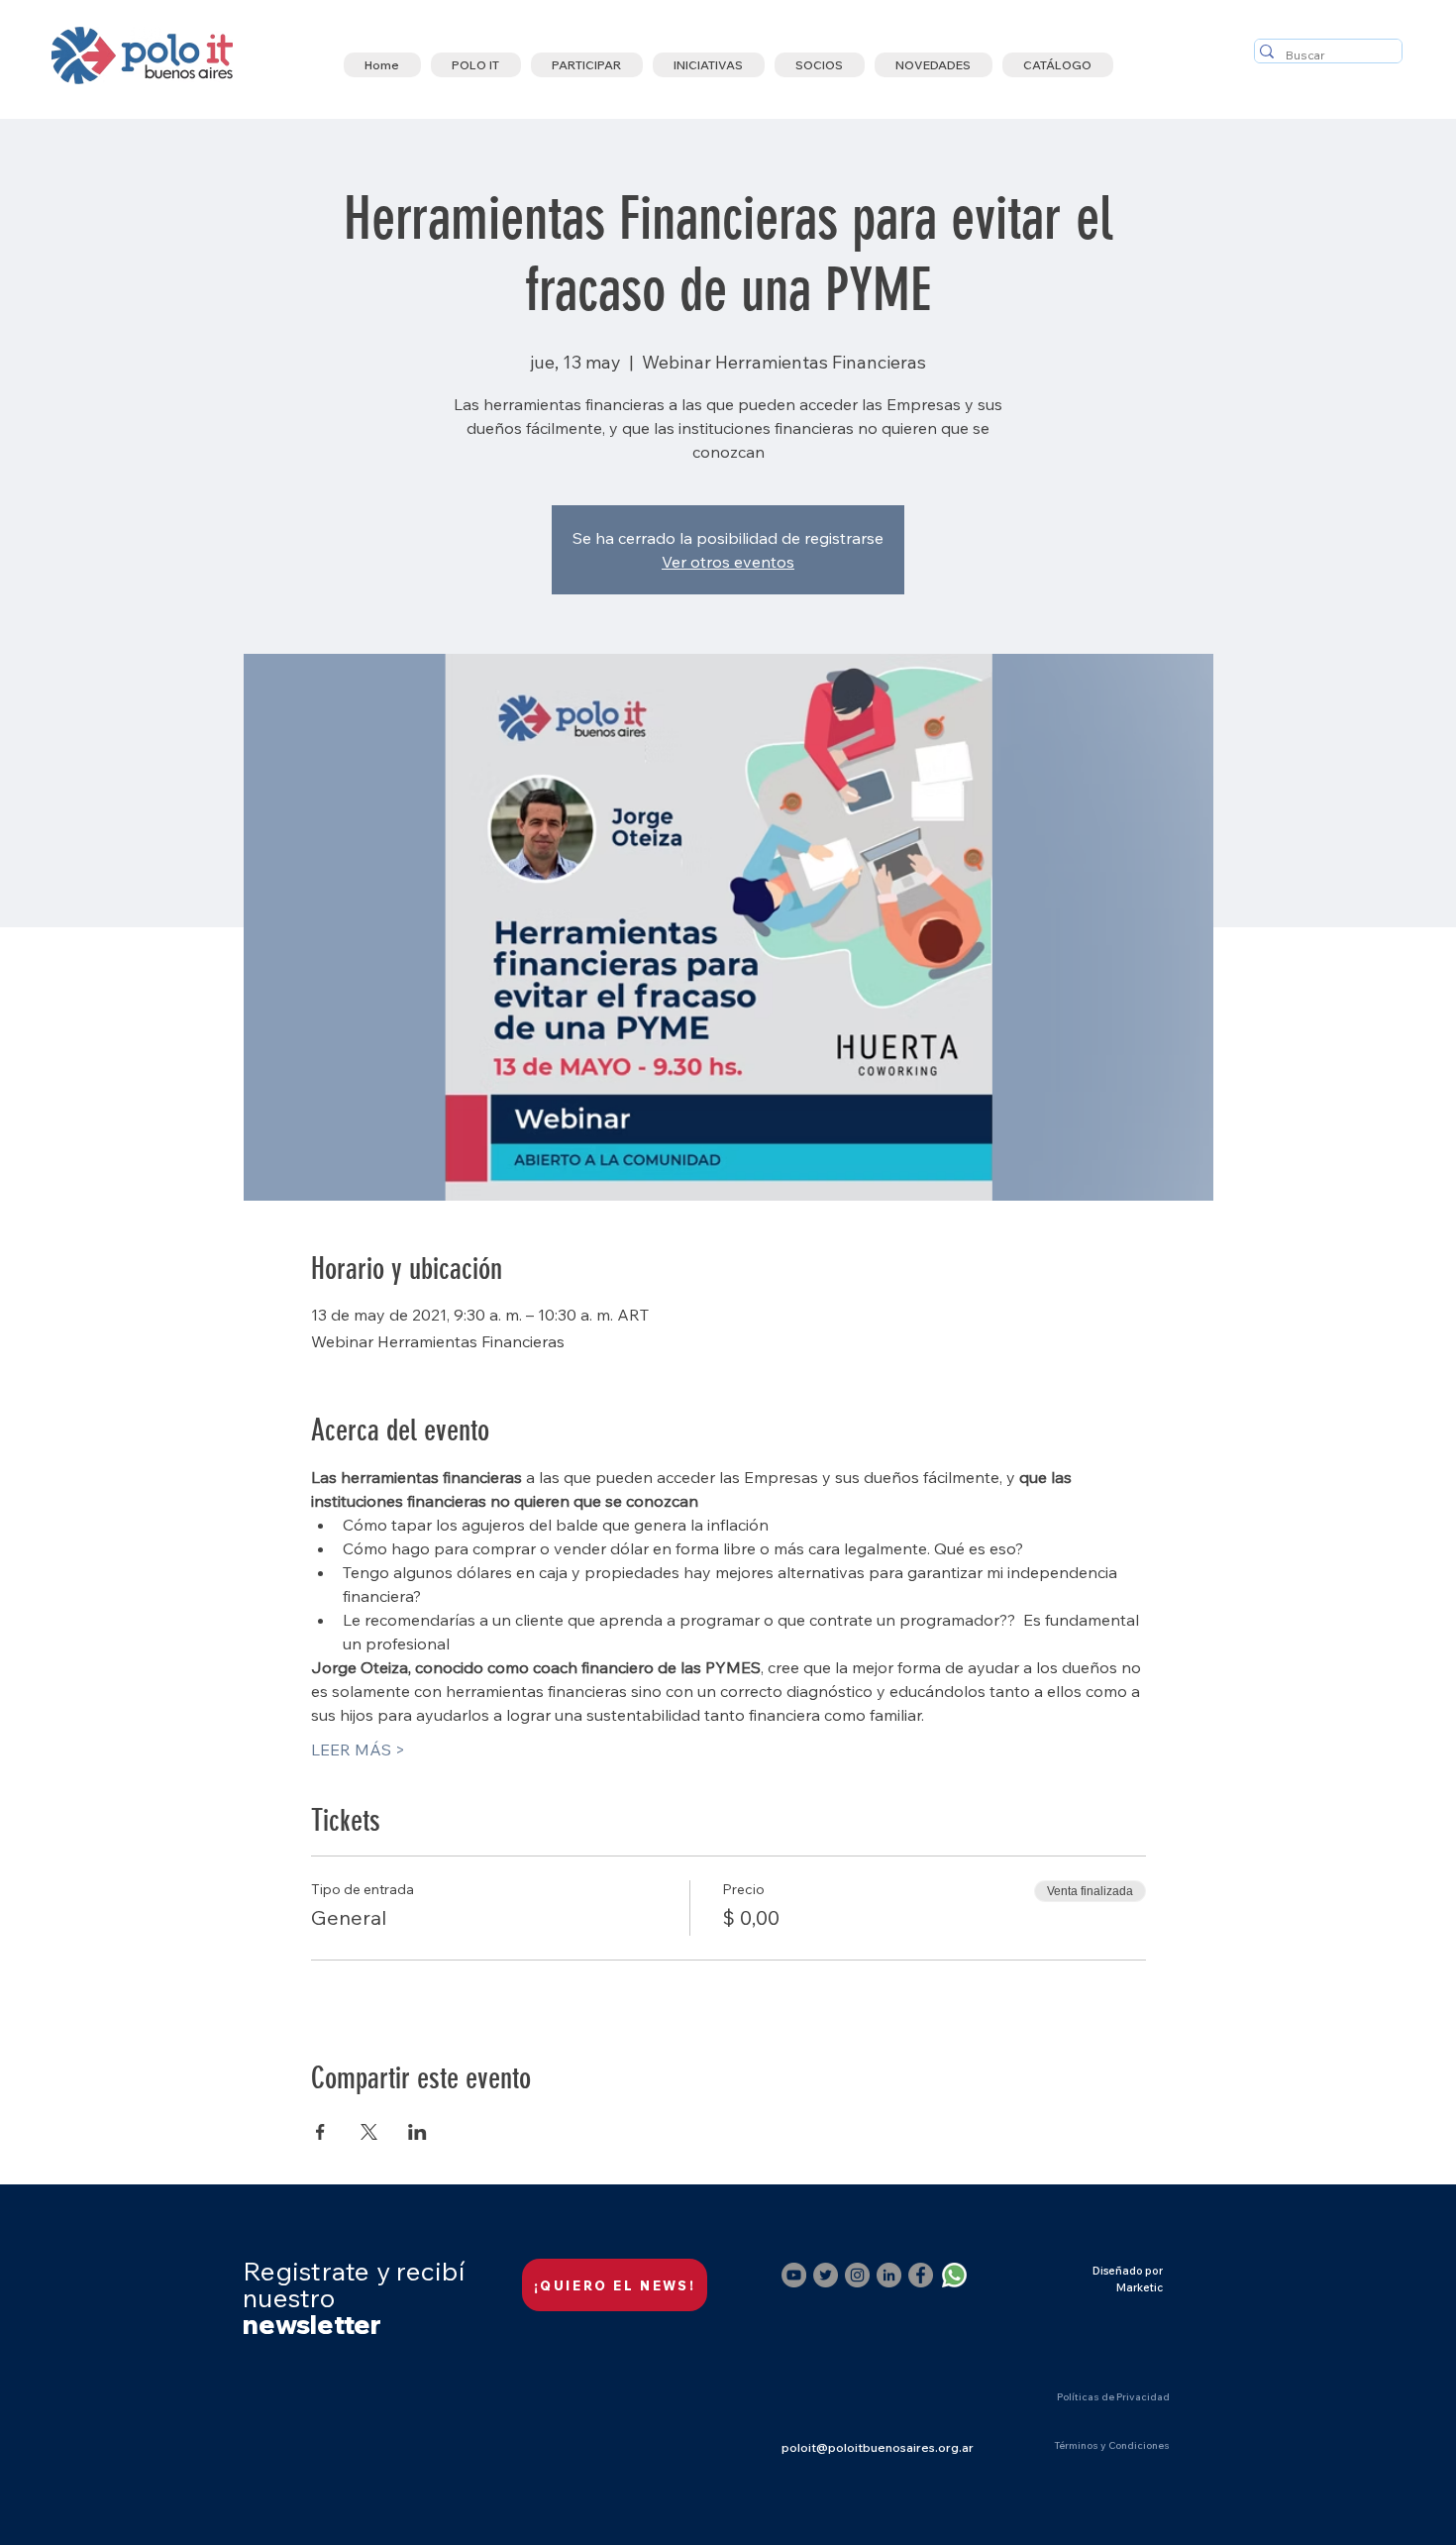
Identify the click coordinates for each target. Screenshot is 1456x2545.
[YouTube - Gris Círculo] (794, 2275)
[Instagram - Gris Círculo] (857, 2275)
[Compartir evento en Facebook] (320, 2132)
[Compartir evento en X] (369, 2132)
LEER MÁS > (358, 1750)
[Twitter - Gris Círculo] (826, 2275)
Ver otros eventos (728, 562)
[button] (476, 65)
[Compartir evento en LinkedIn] (417, 2132)
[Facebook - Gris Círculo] (921, 2275)
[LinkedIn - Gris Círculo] (889, 2275)
